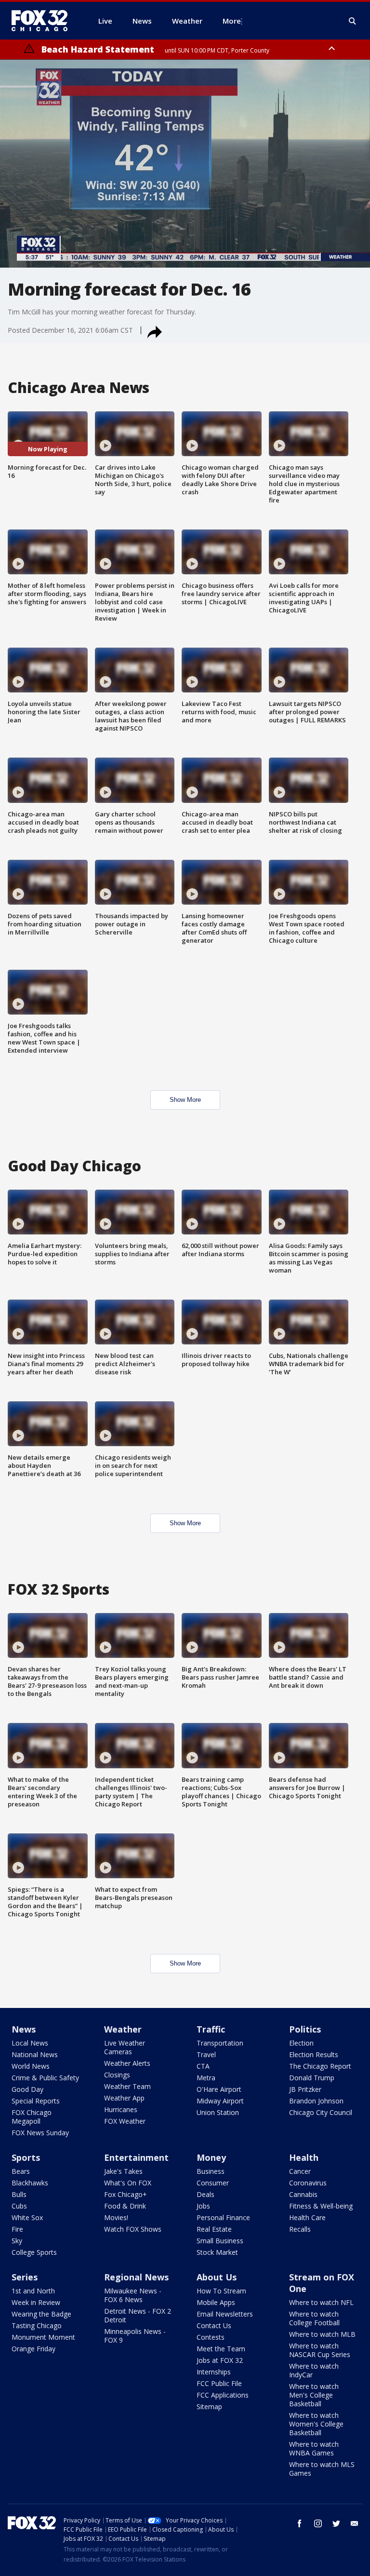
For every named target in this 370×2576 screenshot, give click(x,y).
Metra (206, 2078)
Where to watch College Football (314, 2318)
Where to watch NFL (321, 2302)
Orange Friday (33, 2349)
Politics (305, 2029)
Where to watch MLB (322, 2334)
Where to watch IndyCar (314, 2370)
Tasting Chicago (37, 2325)
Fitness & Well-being (321, 2206)
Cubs (19, 2206)
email (355, 2523)
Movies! (116, 2217)
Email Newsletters (225, 2314)
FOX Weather (125, 2121)
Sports (26, 2157)
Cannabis (303, 2194)
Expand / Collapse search (353, 21)
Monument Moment (43, 2337)
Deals (205, 2194)
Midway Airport (220, 2101)
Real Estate (214, 2229)
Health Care (307, 2217)
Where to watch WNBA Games (314, 2448)
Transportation (220, 2043)
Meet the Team (221, 2349)
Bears (21, 2171)
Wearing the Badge (41, 2314)
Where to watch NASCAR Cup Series (320, 2350)
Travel (206, 2054)
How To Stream (221, 2291)
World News (31, 2066)
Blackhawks (30, 2183)
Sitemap (209, 2407)
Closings (117, 2075)
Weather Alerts (127, 2063)
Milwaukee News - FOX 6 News (133, 2295)
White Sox (27, 2217)
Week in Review (36, 2302)
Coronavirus (308, 2183)
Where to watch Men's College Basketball (314, 2395)
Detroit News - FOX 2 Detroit (138, 2315)
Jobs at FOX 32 (220, 2360)
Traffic (211, 2029)
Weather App (124, 2098)
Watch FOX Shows (133, 2229)
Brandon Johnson (316, 2101)
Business (211, 2171)
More (232, 21)
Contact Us (214, 2325)
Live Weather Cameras (125, 2047)
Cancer (300, 2171)
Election (301, 2043)
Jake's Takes (123, 2171)
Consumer (213, 2183)
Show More (185, 1100)
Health (304, 2157)
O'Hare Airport (219, 2089)
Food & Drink (125, 2206)
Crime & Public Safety (45, 2078)
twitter (336, 2523)
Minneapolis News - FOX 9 (135, 2336)
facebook (300, 2523)
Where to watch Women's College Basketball (316, 2424)
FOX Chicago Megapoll (32, 2117)
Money (211, 2157)
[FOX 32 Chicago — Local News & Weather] (43, 21)
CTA (203, 2066)
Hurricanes (121, 2109)
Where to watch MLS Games (322, 2469)
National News (35, 2054)
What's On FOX (128, 2183)
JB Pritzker (305, 2089)
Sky (17, 2241)
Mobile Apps (216, 2302)
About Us (217, 2277)
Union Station (218, 2112)
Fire (17, 2229)
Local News (30, 2043)
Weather (123, 2029)
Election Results (314, 2054)
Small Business (220, 2241)
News (24, 2029)
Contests (211, 2337)
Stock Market (217, 2252)
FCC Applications (223, 2395)
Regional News (136, 2277)
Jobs (203, 2206)
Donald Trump (312, 2078)
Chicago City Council (321, 2112)
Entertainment (136, 2157)
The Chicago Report (320, 2066)
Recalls (300, 2229)
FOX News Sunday (40, 2133)
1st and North (33, 2291)
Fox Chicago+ (126, 2194)
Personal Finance (223, 2217)
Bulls (19, 2194)
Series (25, 2277)
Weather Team (127, 2086)
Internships (214, 2372)
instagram (318, 2523)
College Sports (34, 2252)
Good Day (27, 2089)
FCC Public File (219, 2383)
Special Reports (36, 2101)
